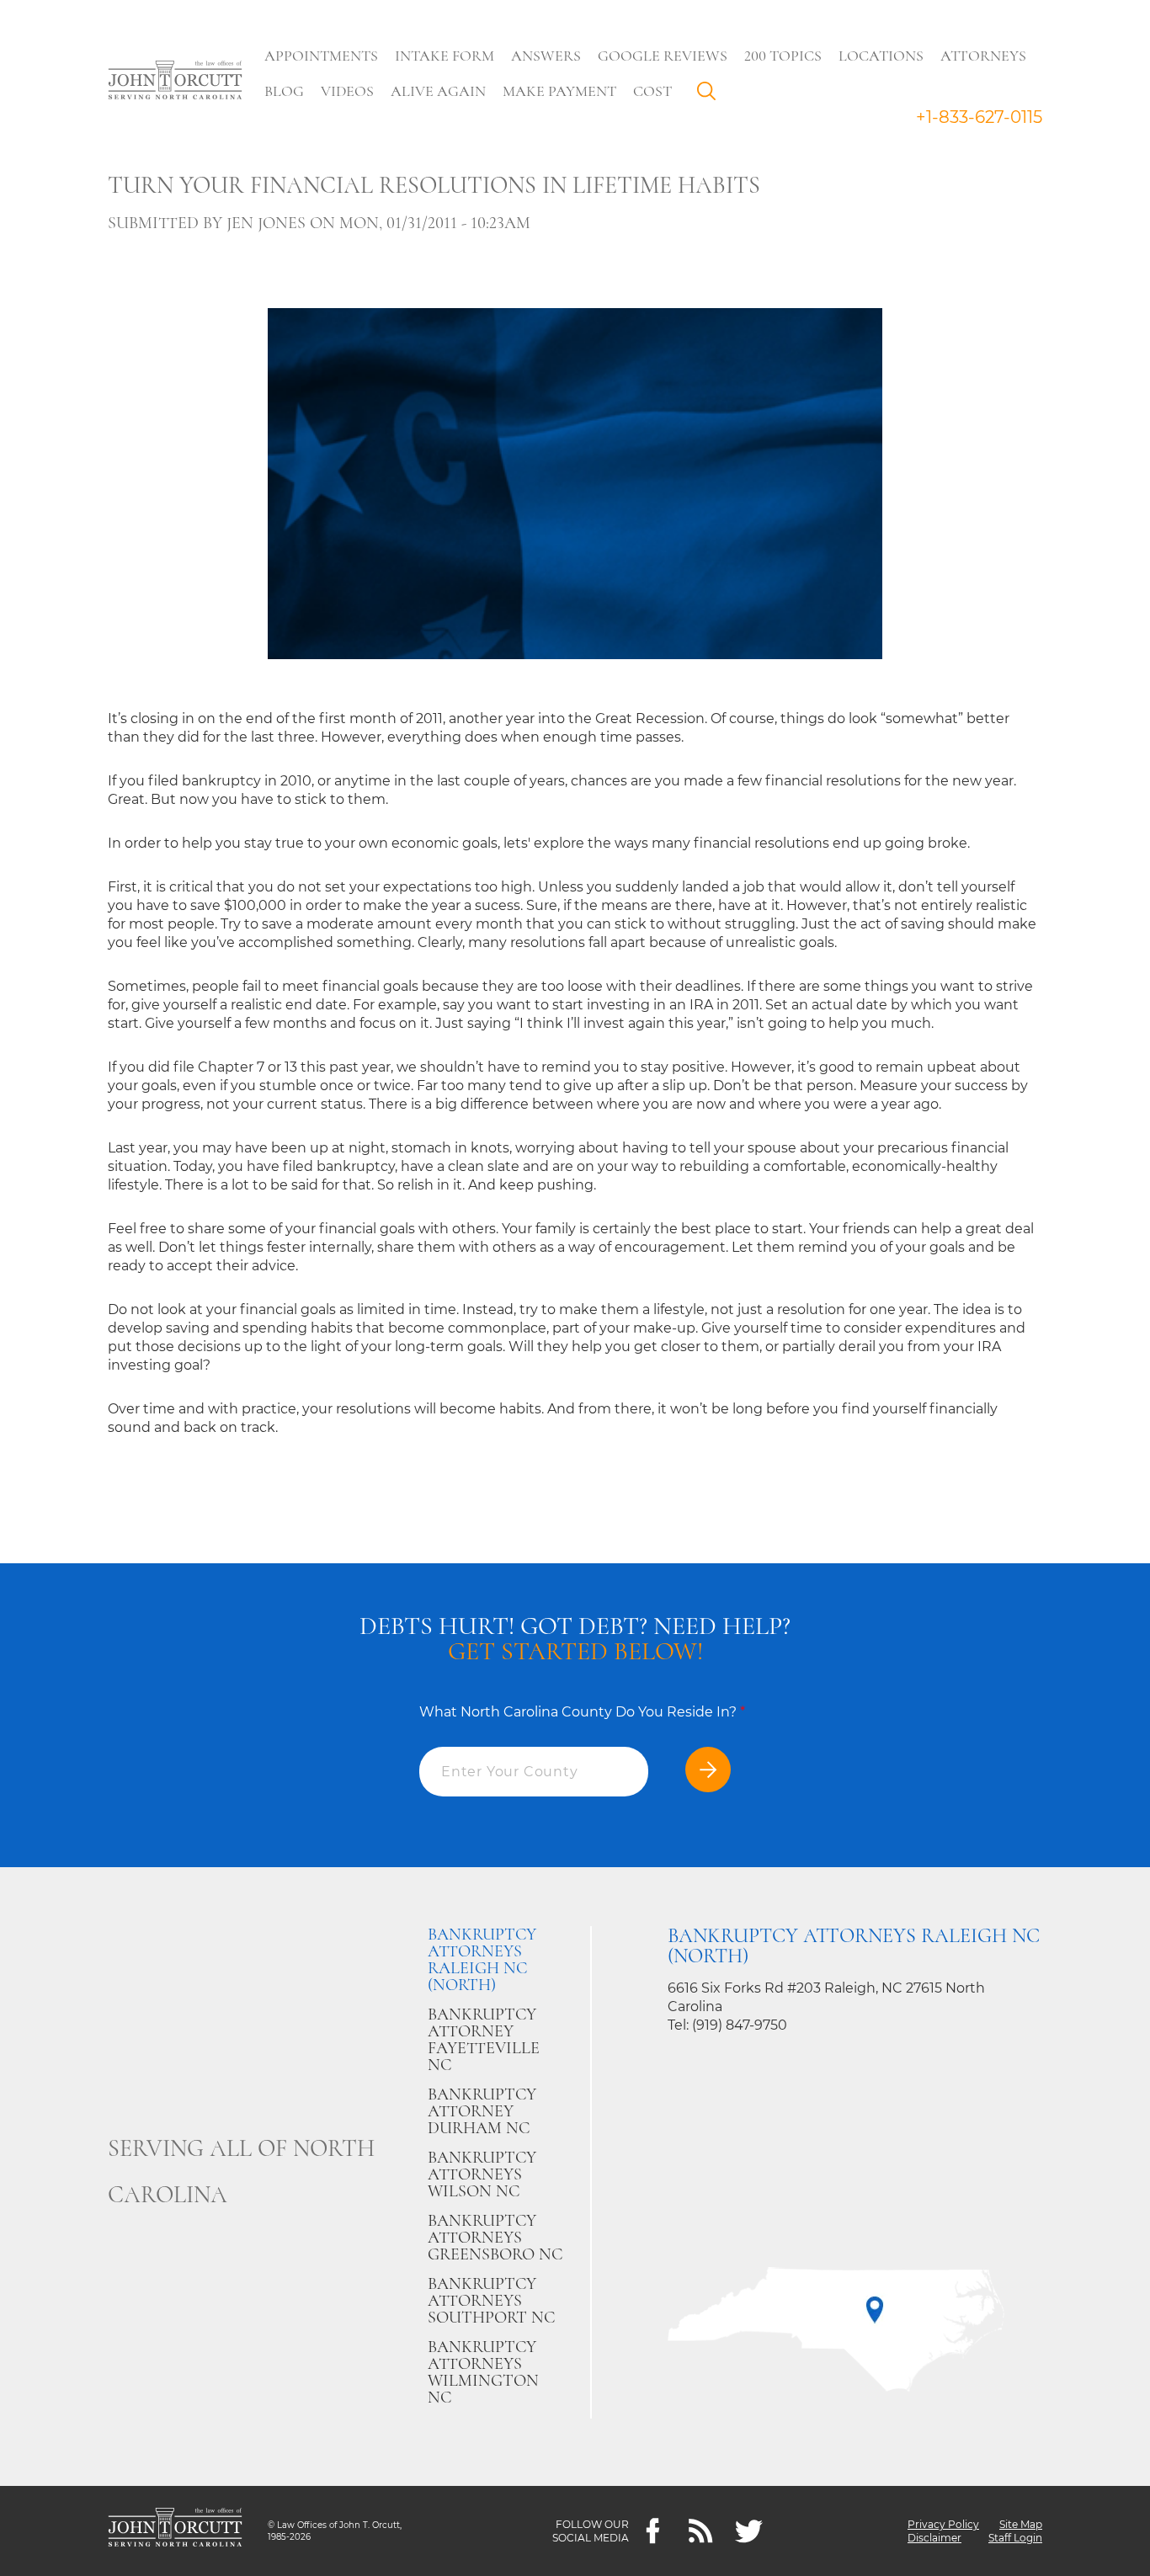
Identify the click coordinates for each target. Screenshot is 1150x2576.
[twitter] (749, 2531)
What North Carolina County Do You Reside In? (582, 1712)
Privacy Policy (943, 2524)
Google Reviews (663, 56)
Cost (652, 91)
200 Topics (783, 56)
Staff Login (1015, 2538)
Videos (347, 91)
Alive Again (438, 91)
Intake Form (445, 56)
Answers (546, 56)
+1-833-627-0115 (979, 117)
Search (711, 95)
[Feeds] (701, 2531)
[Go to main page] (175, 82)
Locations (881, 56)
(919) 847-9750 (740, 2025)
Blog (284, 91)
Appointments (321, 56)
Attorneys (983, 56)
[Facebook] (653, 2531)
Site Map (1021, 2524)
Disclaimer (934, 2538)
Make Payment (559, 91)
